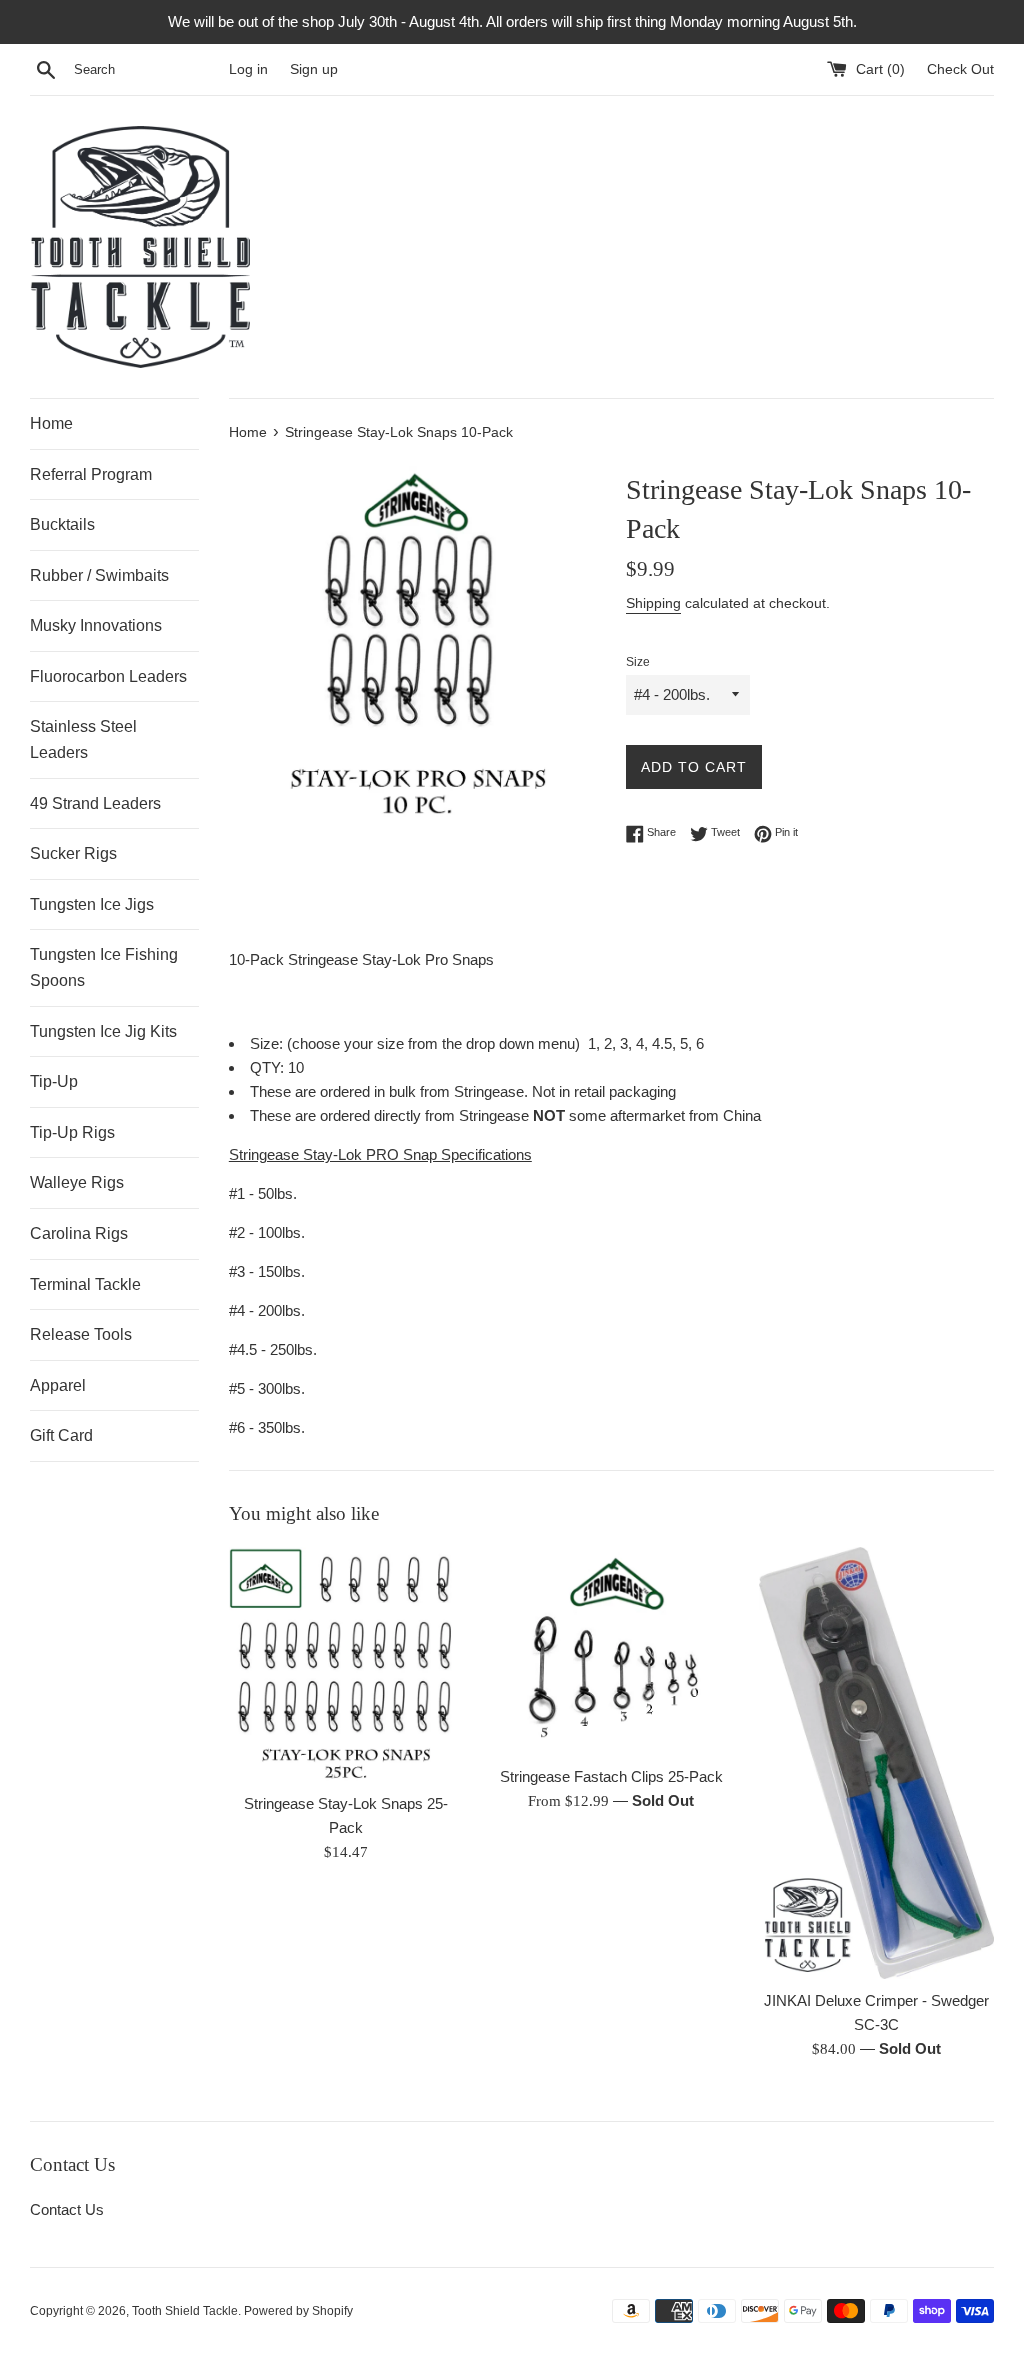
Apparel (58, 1385)
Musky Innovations (96, 625)
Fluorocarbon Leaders (108, 676)
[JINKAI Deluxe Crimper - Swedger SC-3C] (876, 1763)
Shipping (653, 603)
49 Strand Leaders (95, 803)
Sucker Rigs (73, 853)
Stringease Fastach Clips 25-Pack (611, 1776)
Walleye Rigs (77, 1182)
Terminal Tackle (85, 1284)
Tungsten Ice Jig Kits (103, 1031)
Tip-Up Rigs (72, 1132)
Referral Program (91, 474)
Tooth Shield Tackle (185, 2311)
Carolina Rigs (79, 1233)
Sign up (314, 69)
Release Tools (81, 1334)
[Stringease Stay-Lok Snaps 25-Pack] (346, 1664)
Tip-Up (54, 1081)
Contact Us (67, 2209)
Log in (248, 69)
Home (51, 423)
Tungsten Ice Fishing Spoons (104, 967)
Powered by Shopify (298, 2311)
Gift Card (61, 1435)
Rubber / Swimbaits (99, 575)
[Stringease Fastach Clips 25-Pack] (611, 1651)
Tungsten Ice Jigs (92, 904)
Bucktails (62, 524)
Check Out (960, 69)
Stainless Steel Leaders (83, 739)
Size (638, 662)
